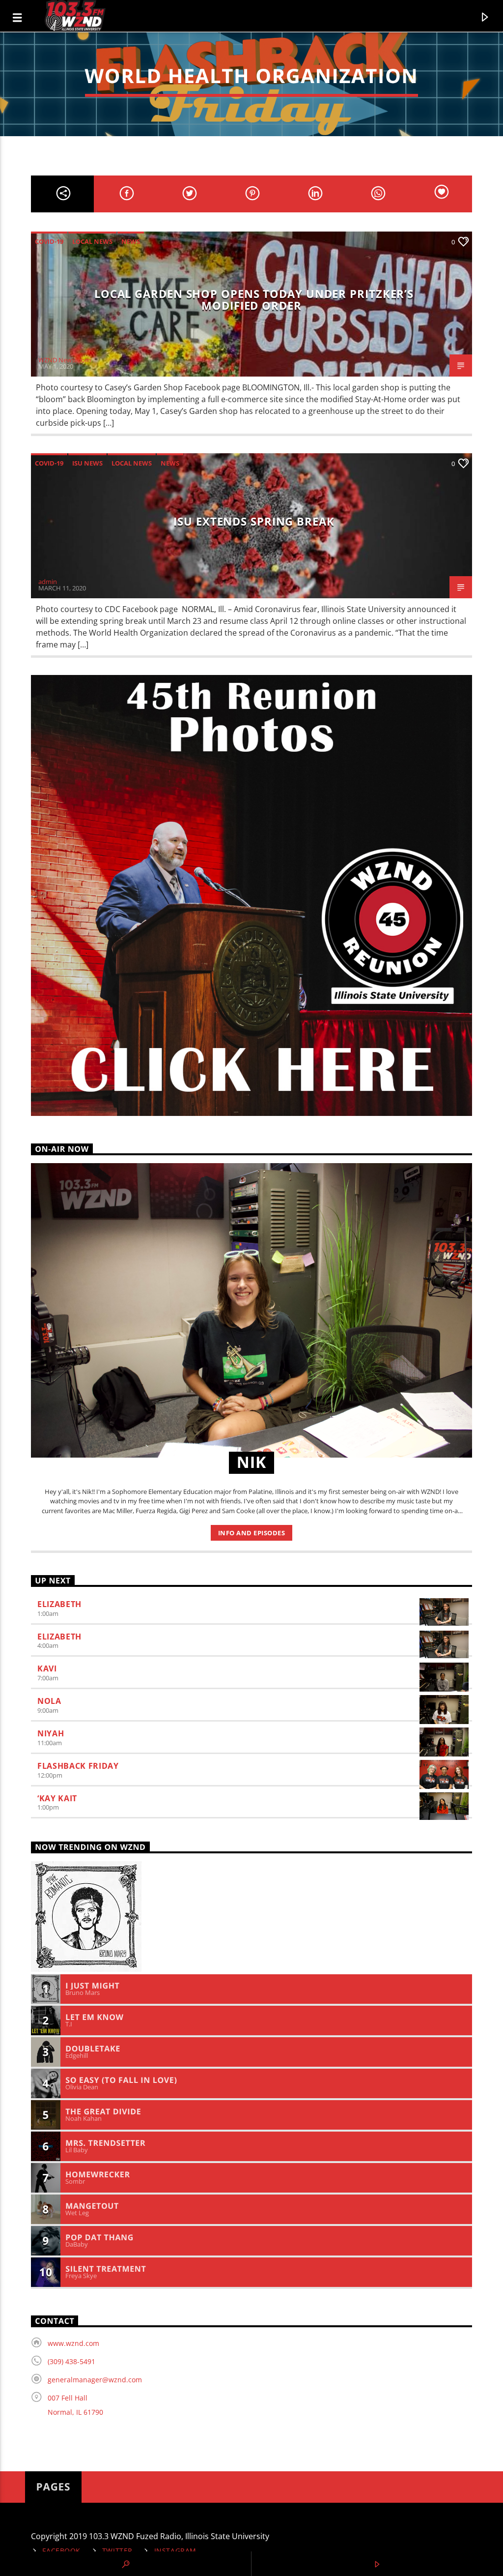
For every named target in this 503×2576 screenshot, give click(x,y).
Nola (49, 1701)
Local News (92, 241)
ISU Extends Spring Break (254, 521)
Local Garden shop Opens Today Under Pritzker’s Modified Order (254, 300)
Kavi (47, 1669)
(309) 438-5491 (71, 2361)
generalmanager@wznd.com (95, 2380)
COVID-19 (49, 241)
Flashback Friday (78, 1766)
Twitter (117, 2551)
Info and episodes (252, 1533)
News (131, 241)
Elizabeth (59, 1604)
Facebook (61, 2551)
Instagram (175, 2551)
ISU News (87, 463)
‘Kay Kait (57, 1798)
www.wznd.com (73, 2343)
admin (48, 582)
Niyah (51, 1733)
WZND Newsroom (65, 360)
